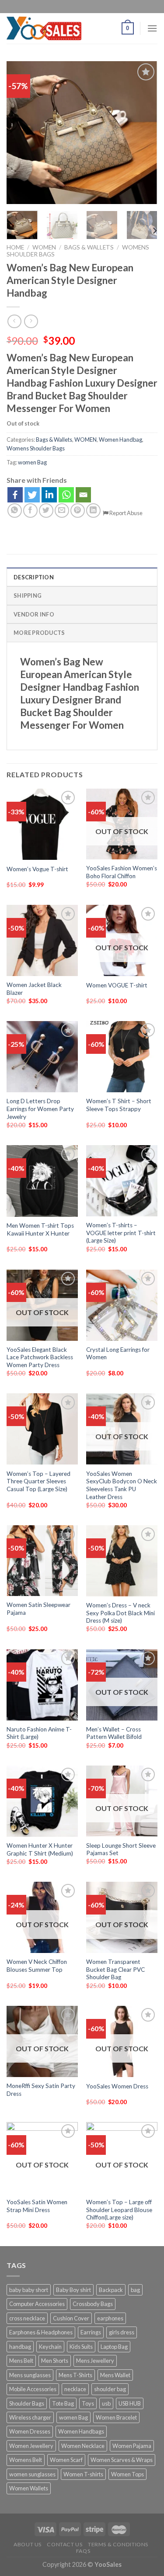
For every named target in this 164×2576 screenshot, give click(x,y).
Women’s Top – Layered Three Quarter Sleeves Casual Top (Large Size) (38, 1481)
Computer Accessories (37, 2304)
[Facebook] (15, 495)
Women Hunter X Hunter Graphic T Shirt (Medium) (40, 1849)
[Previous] (21, 133)
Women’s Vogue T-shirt (37, 869)
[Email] (83, 495)
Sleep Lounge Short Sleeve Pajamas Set (121, 1849)
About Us (28, 2544)
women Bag (32, 462)
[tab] (82, 577)
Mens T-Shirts (75, 2375)
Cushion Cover (71, 2318)
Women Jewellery (31, 2446)
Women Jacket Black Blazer (34, 989)
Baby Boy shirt (73, 2290)
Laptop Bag (114, 2347)
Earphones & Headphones (41, 2332)
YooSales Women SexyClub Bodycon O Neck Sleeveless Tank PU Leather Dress (122, 1485)
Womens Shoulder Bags (36, 448)
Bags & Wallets (89, 247)
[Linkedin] (49, 495)
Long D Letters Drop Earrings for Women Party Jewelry (40, 1109)
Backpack (111, 2290)
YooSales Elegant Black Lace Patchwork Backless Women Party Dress (40, 1357)
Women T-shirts (83, 2474)
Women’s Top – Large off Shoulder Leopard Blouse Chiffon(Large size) (119, 2210)
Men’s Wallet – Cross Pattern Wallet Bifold (114, 1733)
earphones (110, 2318)
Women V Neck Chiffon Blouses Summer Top (37, 1966)
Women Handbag (120, 440)
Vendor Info (34, 614)
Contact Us (65, 2544)
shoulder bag (110, 2389)
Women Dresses (30, 2431)
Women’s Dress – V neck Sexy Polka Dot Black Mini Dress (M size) (120, 1613)
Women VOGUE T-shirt (117, 985)
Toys (88, 2403)
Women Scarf (66, 2460)
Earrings (91, 2332)
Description (34, 577)
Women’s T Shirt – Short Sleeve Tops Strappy (119, 1105)
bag (135, 2290)
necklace (75, 2389)
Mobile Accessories (33, 2389)
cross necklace (27, 2318)
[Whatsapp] (66, 495)
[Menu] (152, 28)
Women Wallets (29, 2488)
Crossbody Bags (93, 2304)
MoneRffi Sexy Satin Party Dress (41, 2090)
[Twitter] (32, 495)
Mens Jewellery (95, 2361)
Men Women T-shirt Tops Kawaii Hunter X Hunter (40, 1229)
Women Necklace (83, 2446)
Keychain (50, 2347)
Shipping (28, 596)
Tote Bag (63, 2403)
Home (15, 247)
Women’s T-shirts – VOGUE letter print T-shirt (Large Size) (121, 1233)
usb (106, 2403)
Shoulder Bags (27, 2403)
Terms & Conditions (118, 2544)
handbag (20, 2347)
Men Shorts (55, 2361)
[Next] (143, 133)
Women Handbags (81, 2431)
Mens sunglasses (30, 2375)
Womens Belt (26, 2460)
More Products (39, 633)
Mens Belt (21, 2361)
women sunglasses (32, 2474)
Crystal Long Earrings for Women (118, 1354)
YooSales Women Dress (117, 2086)
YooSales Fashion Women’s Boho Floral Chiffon (122, 872)
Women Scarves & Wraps (122, 2460)
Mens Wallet (115, 2375)
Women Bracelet (116, 2417)
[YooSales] (44, 28)
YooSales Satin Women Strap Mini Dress (37, 2206)
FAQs (83, 2551)
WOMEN (44, 247)
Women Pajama (132, 2446)
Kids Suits (81, 2347)
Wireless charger (30, 2417)
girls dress (122, 2332)
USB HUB (130, 2403)
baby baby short (29, 2290)
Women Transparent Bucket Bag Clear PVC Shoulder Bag (115, 1969)
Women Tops (127, 2474)
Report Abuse (126, 513)
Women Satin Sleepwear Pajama (38, 1609)
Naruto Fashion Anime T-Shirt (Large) (39, 1733)
